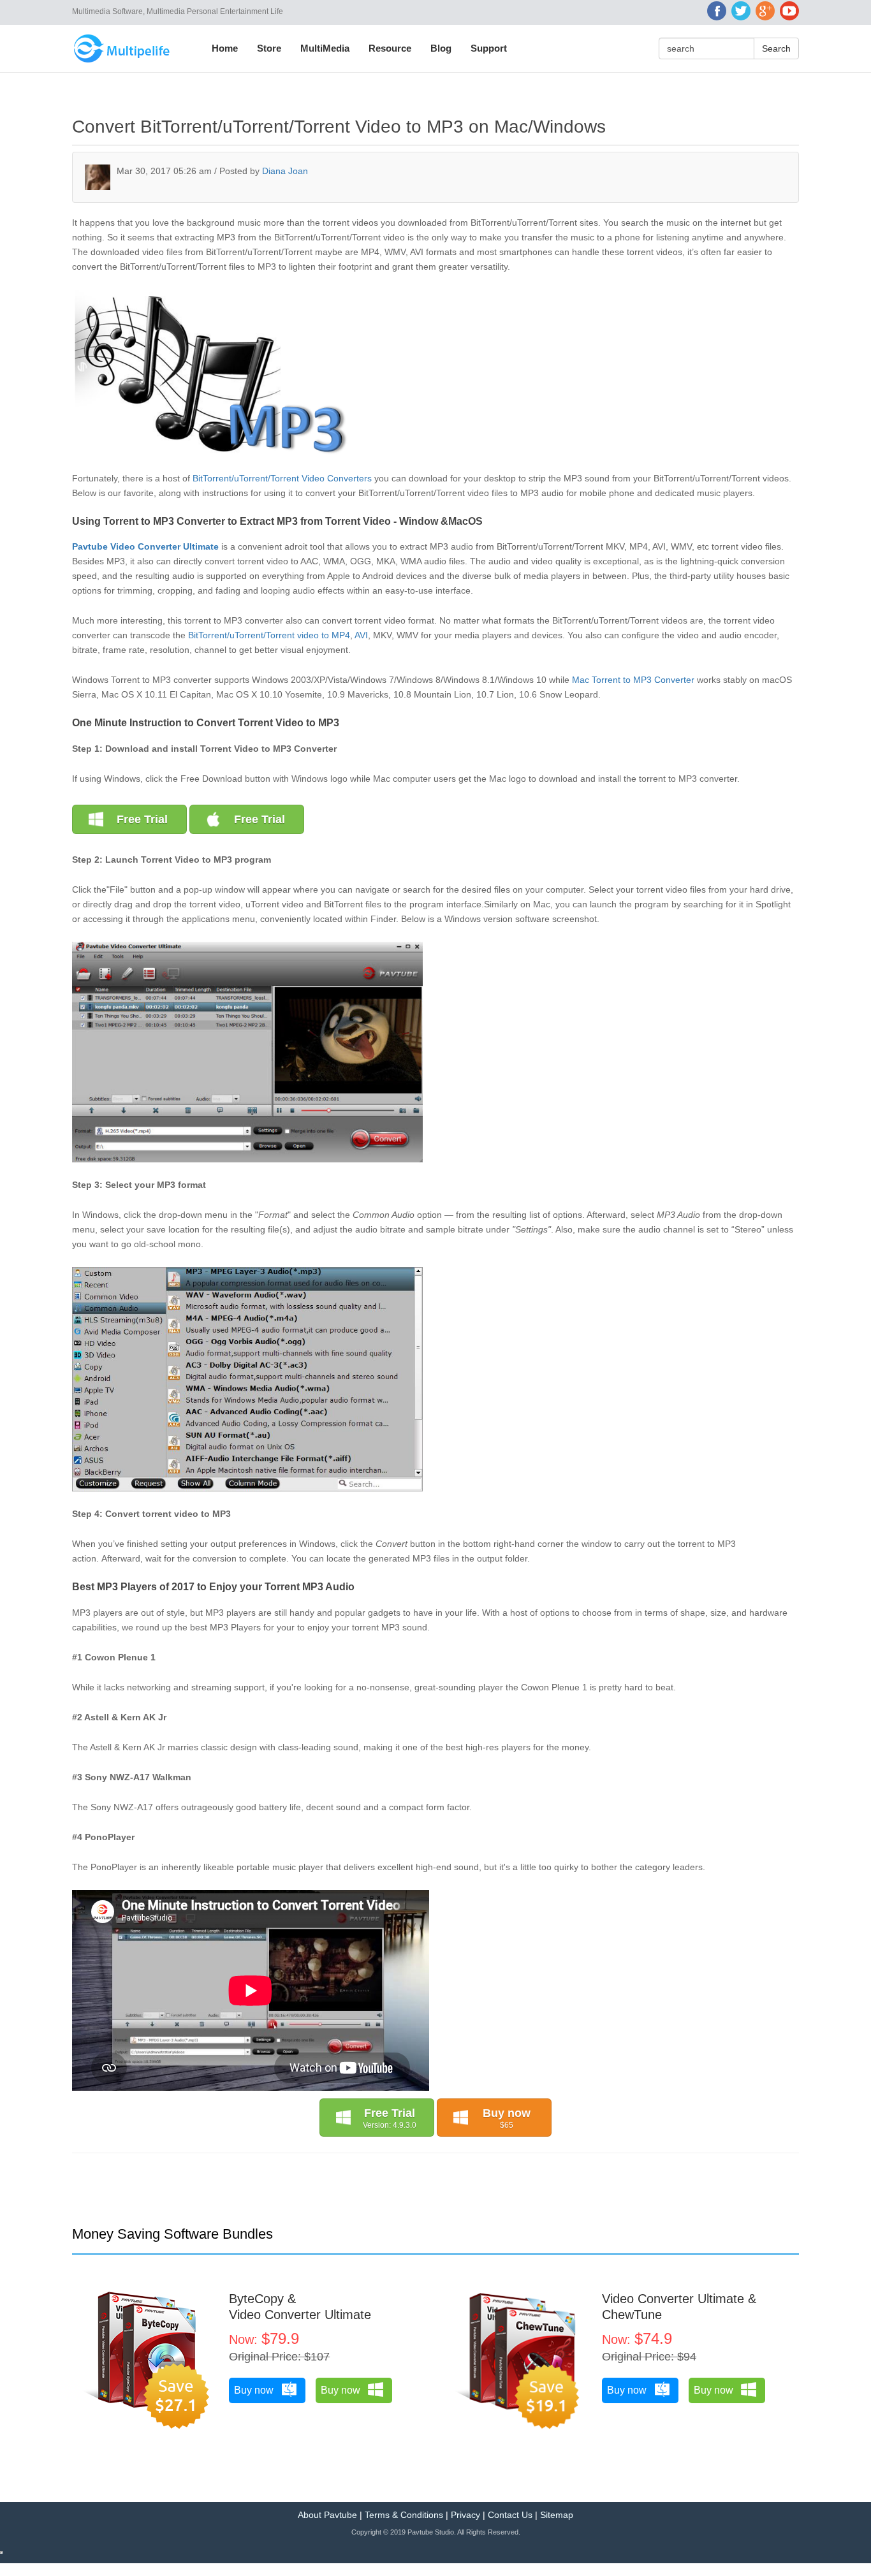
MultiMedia (325, 48)
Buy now (507, 2118)
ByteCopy (256, 2299)
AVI (361, 635)
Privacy (465, 2515)
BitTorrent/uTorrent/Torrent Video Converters (282, 478)
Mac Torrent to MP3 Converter (634, 680)
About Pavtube (327, 2515)
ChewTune (632, 2315)
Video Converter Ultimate (300, 2315)
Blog (441, 48)
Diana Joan (285, 171)
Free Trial (142, 819)
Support (489, 48)
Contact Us (510, 2515)
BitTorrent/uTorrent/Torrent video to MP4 (269, 635)
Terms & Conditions (404, 2515)
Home (225, 48)
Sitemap (557, 2515)
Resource (390, 48)
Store (269, 48)
